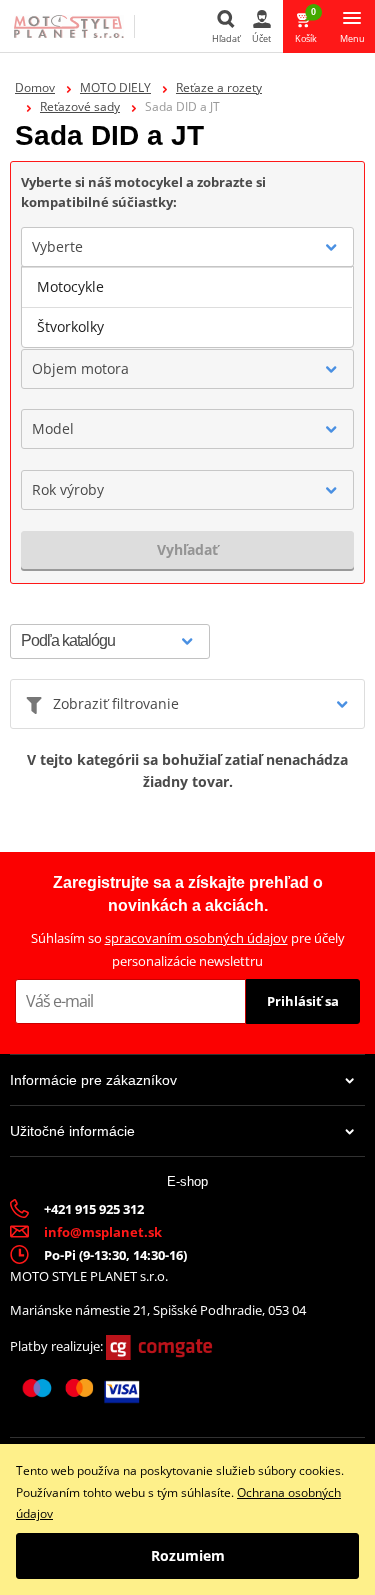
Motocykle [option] (70, 286)
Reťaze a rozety (219, 87)
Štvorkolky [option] (70, 326)
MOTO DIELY (115, 87)
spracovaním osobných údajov (196, 938)
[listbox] (187, 307)
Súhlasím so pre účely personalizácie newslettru (188, 949)
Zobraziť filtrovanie (116, 703)
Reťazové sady (80, 106)
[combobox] (187, 247)
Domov (35, 87)
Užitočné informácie (72, 1131)
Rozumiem (188, 1555)
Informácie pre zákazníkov (93, 1080)
